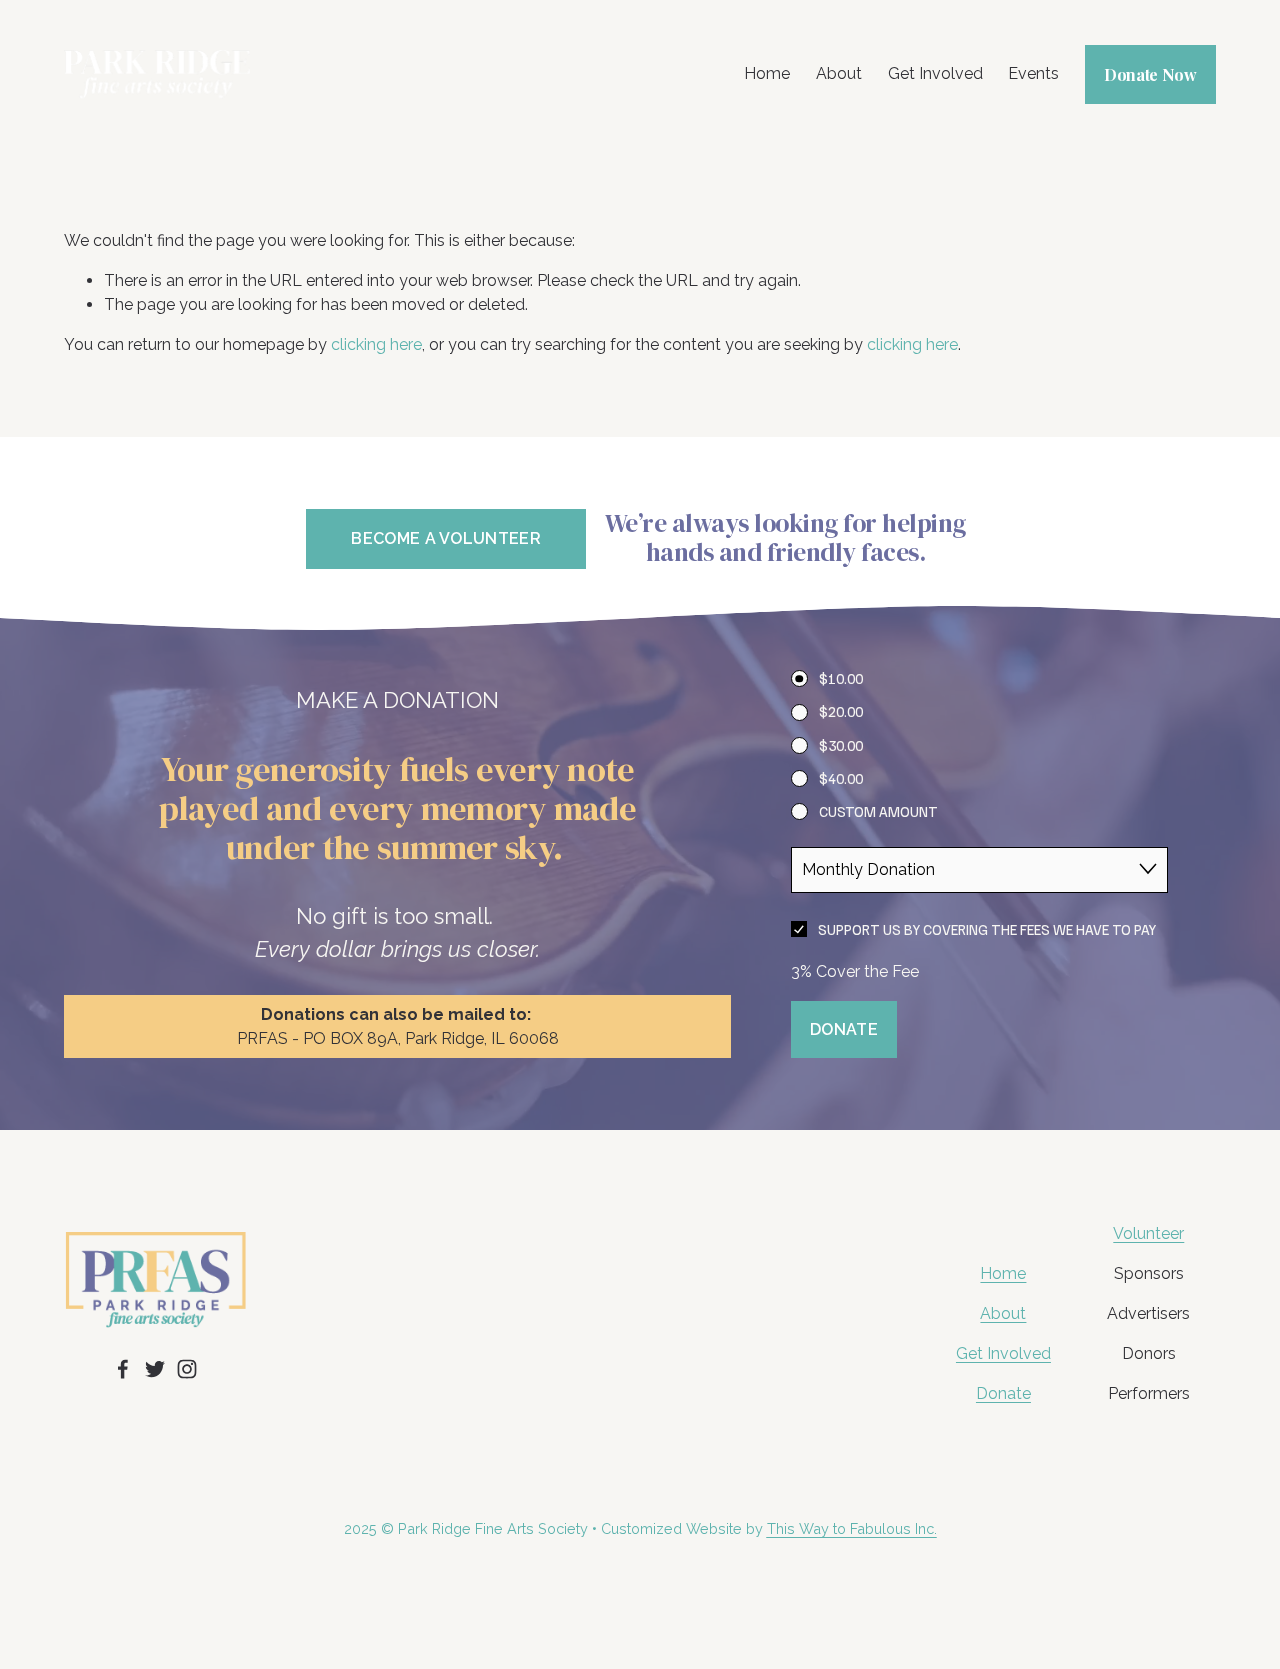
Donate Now (1150, 74)
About (839, 73)
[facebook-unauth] (123, 1369)
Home (767, 73)
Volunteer (1148, 1233)
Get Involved (935, 73)
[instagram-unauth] (187, 1369)
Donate (1003, 1393)
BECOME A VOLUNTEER (446, 538)
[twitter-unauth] (155, 1369)
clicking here (376, 344)
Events (1033, 73)
